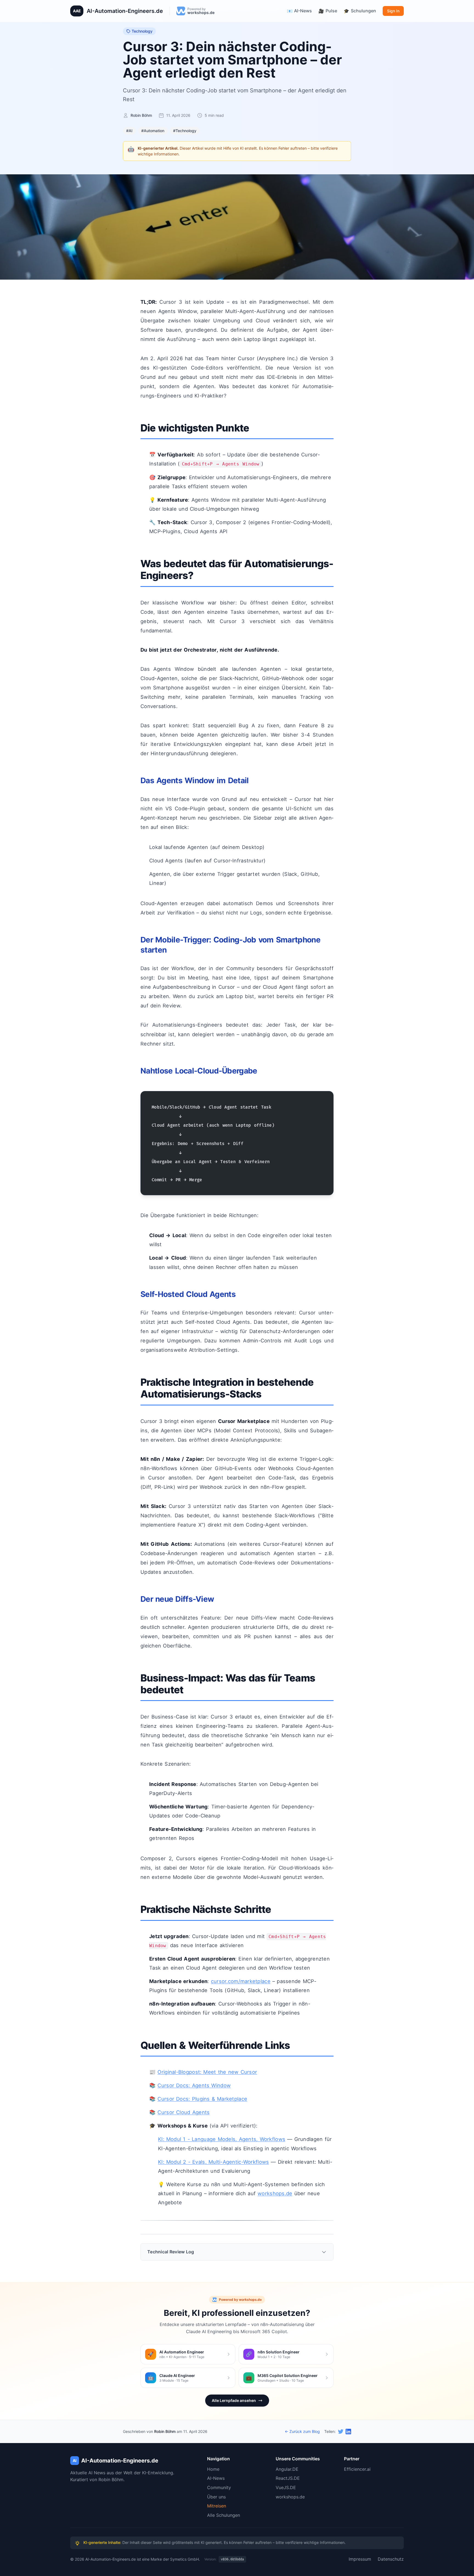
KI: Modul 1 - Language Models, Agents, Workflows (222, 2139)
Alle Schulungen (224, 2515)
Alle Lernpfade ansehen (234, 2400)
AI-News (216, 2478)
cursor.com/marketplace (241, 1981)
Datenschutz (391, 2559)
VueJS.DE (286, 2487)
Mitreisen (217, 2506)
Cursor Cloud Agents (184, 2112)
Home (213, 2469)
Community (219, 2487)
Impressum (360, 2559)
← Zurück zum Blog (302, 2431)
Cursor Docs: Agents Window (194, 2085)
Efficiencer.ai (357, 2469)
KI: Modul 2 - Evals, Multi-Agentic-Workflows (213, 2162)
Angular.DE (287, 2469)
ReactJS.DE (288, 2478)
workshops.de (275, 2193)
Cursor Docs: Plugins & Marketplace (202, 2099)
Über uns (216, 2497)
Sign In (393, 11)
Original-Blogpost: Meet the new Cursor (207, 2072)
